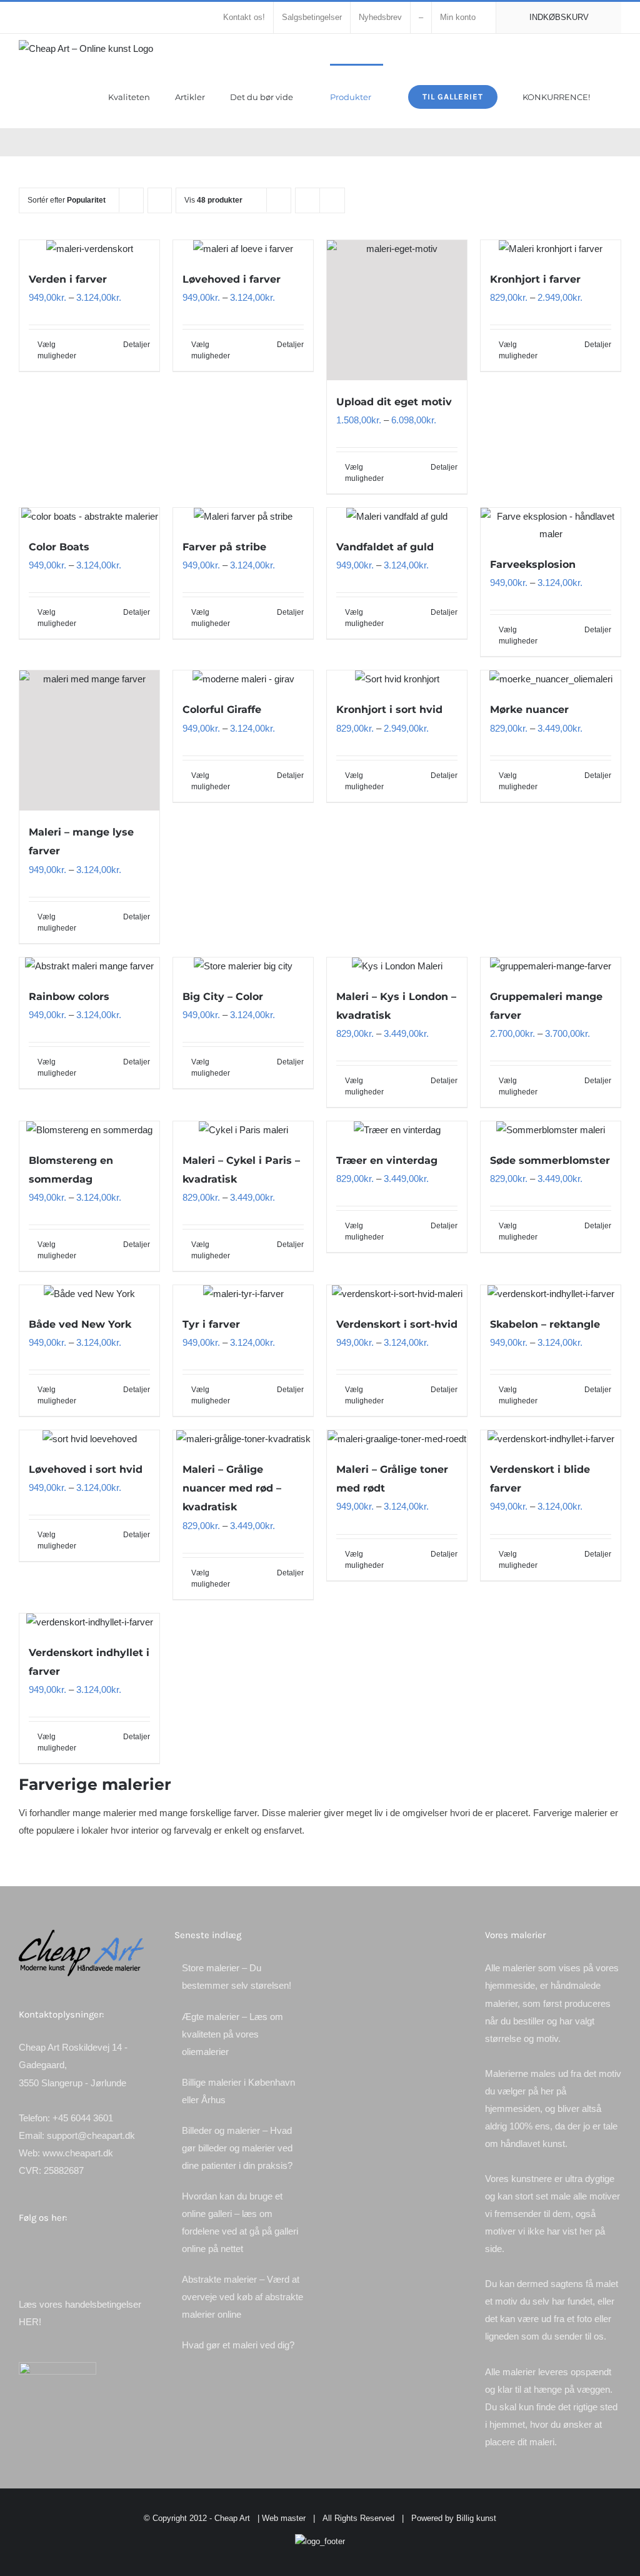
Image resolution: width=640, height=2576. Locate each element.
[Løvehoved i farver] (243, 249)
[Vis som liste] (332, 200)
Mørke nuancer (529, 710)
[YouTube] (90, 2251)
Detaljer (137, 345)
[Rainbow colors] (89, 966)
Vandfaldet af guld (385, 547)
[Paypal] (107, 2251)
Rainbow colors (69, 997)
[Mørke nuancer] (551, 679)
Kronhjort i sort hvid (389, 710)
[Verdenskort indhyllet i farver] (89, 1622)
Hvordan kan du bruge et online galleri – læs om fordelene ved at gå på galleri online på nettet (240, 2222)
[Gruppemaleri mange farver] (551, 966)
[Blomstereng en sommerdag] (89, 1130)
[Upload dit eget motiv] (397, 310)
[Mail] (124, 2251)
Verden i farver (68, 279)
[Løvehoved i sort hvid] (89, 1439)
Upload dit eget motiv (394, 402)
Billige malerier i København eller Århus (238, 2091)
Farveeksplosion (533, 564)
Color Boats (59, 547)
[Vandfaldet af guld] (397, 517)
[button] (618, 96)
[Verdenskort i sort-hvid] (397, 1294)
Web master (284, 2518)
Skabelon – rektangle (545, 1324)
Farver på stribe (224, 547)
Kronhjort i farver (535, 279)
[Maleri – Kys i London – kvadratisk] (397, 966)
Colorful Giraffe (222, 710)
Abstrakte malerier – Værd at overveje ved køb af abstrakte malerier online (242, 2297)
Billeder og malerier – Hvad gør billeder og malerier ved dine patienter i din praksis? (237, 2148)
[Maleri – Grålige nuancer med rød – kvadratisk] (243, 1439)
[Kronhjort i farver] (551, 249)
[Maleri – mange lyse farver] (89, 740)
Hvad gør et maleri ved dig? (238, 2345)
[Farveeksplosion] (551, 525)
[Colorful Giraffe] (243, 679)
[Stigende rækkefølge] (160, 200)
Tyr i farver (211, 1324)
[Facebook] (22, 2251)
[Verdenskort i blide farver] (551, 1439)
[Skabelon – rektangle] (551, 1294)
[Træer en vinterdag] (397, 1130)
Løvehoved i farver (232, 279)
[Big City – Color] (243, 966)
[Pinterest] (73, 2251)
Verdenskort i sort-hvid (397, 1324)
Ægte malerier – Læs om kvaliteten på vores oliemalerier (232, 2034)
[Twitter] (39, 2251)
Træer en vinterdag (387, 1160)
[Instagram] (56, 2251)
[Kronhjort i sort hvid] (397, 679)
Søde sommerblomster (550, 1160)
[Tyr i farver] (243, 1294)
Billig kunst (476, 2518)
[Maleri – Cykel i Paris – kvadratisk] (243, 1130)
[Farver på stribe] (243, 517)
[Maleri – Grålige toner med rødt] (397, 1439)
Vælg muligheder (57, 350)
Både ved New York (80, 1324)
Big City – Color (223, 997)
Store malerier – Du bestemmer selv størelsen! (237, 1977)
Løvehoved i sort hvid (86, 1469)
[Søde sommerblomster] (551, 1130)
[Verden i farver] (89, 249)
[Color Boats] (89, 517)
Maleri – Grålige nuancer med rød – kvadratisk (232, 1488)
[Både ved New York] (89, 1294)
